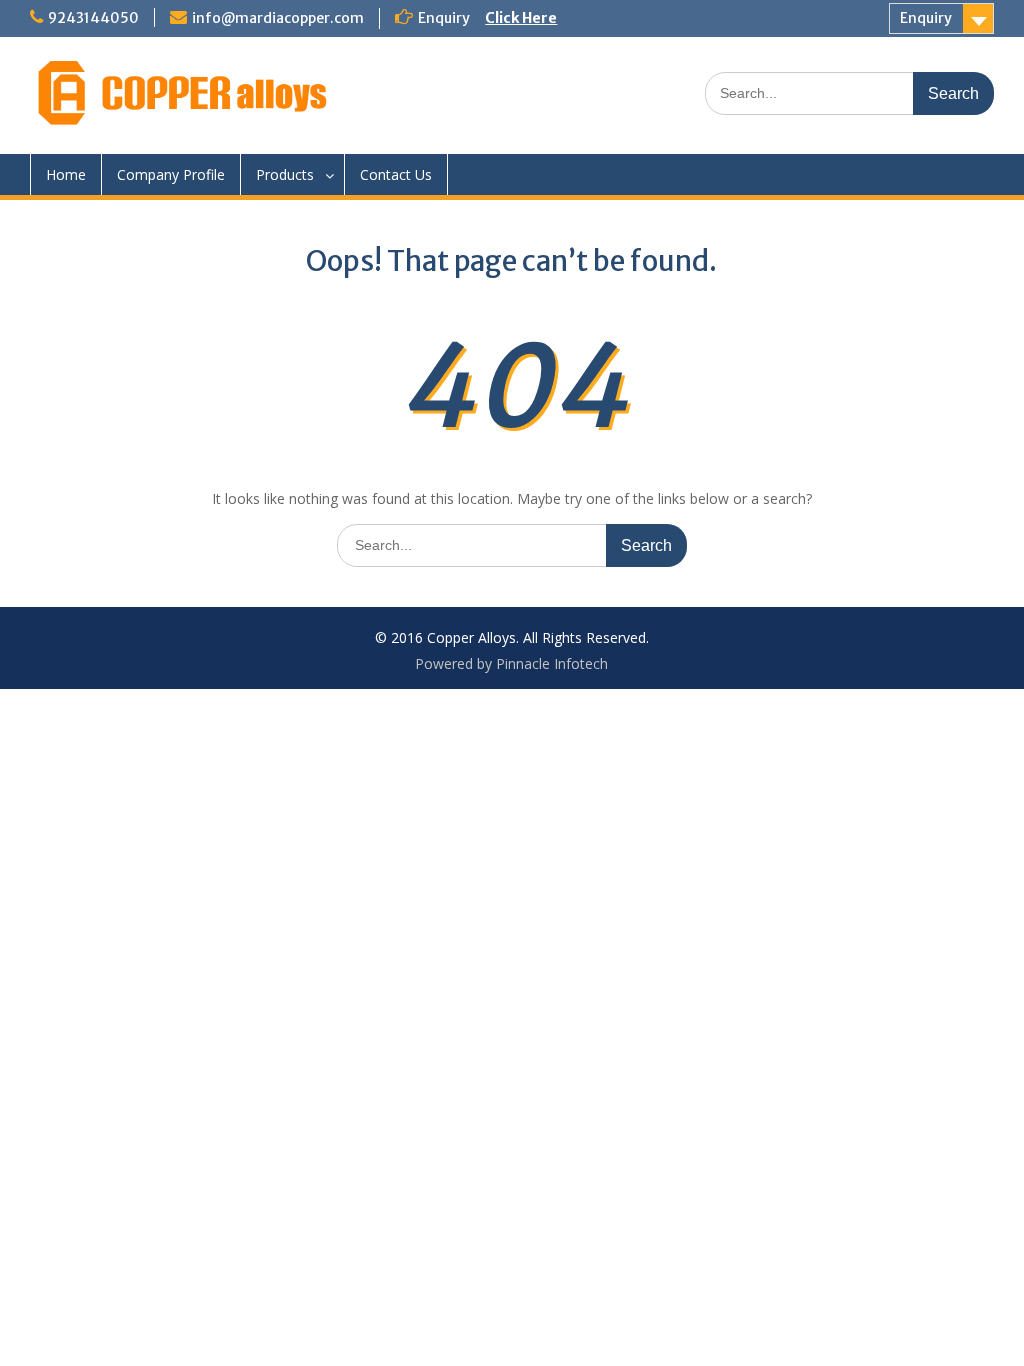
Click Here (521, 18)
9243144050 (93, 18)
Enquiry (926, 18)
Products (285, 174)
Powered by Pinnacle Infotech (511, 663)
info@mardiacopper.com (278, 18)
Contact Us (396, 174)
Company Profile (171, 174)
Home (66, 174)
